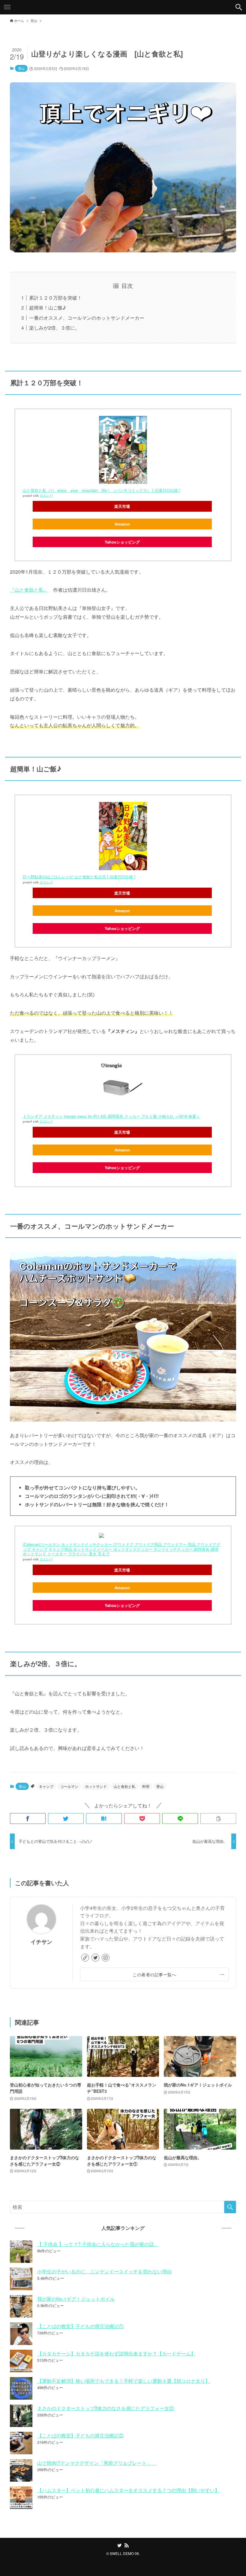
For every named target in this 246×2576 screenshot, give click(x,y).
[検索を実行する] (230, 2207)
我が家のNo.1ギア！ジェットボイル (76, 2299)
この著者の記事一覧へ (154, 1974)
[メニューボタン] (7, 7)
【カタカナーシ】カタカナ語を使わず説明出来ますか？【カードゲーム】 (116, 2353)
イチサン (41, 1942)
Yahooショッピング (122, 542)
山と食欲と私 (124, 1786)
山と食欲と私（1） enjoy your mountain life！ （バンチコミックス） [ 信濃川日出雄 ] (102, 490)
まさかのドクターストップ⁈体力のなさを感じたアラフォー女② (106, 2408)
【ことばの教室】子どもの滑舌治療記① (80, 2326)
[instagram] (106, 1958)
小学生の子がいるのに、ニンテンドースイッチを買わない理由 (104, 2271)
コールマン (69, 1786)
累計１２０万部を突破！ (55, 298)
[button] (28, 1818)
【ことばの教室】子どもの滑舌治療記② (80, 2436)
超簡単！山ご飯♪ (48, 308)
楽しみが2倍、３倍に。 (54, 328)
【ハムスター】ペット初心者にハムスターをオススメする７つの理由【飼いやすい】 (128, 2490)
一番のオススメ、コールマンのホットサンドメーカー (87, 318)
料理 (146, 1786)
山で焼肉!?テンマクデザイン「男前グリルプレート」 (97, 2463)
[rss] (127, 2545)
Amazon (122, 524)
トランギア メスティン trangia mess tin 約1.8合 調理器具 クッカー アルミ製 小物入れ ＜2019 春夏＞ (111, 1116)
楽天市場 (122, 506)
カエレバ (46, 496)
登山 (21, 68)
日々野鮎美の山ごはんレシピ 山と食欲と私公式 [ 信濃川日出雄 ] (79, 877)
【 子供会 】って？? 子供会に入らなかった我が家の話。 (98, 2244)
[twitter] (95, 1958)
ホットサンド (96, 1786)
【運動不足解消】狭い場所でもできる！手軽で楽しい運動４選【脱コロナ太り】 (124, 2381)
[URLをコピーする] (218, 1818)
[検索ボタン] (239, 7)
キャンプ (46, 1786)
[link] (85, 1958)
